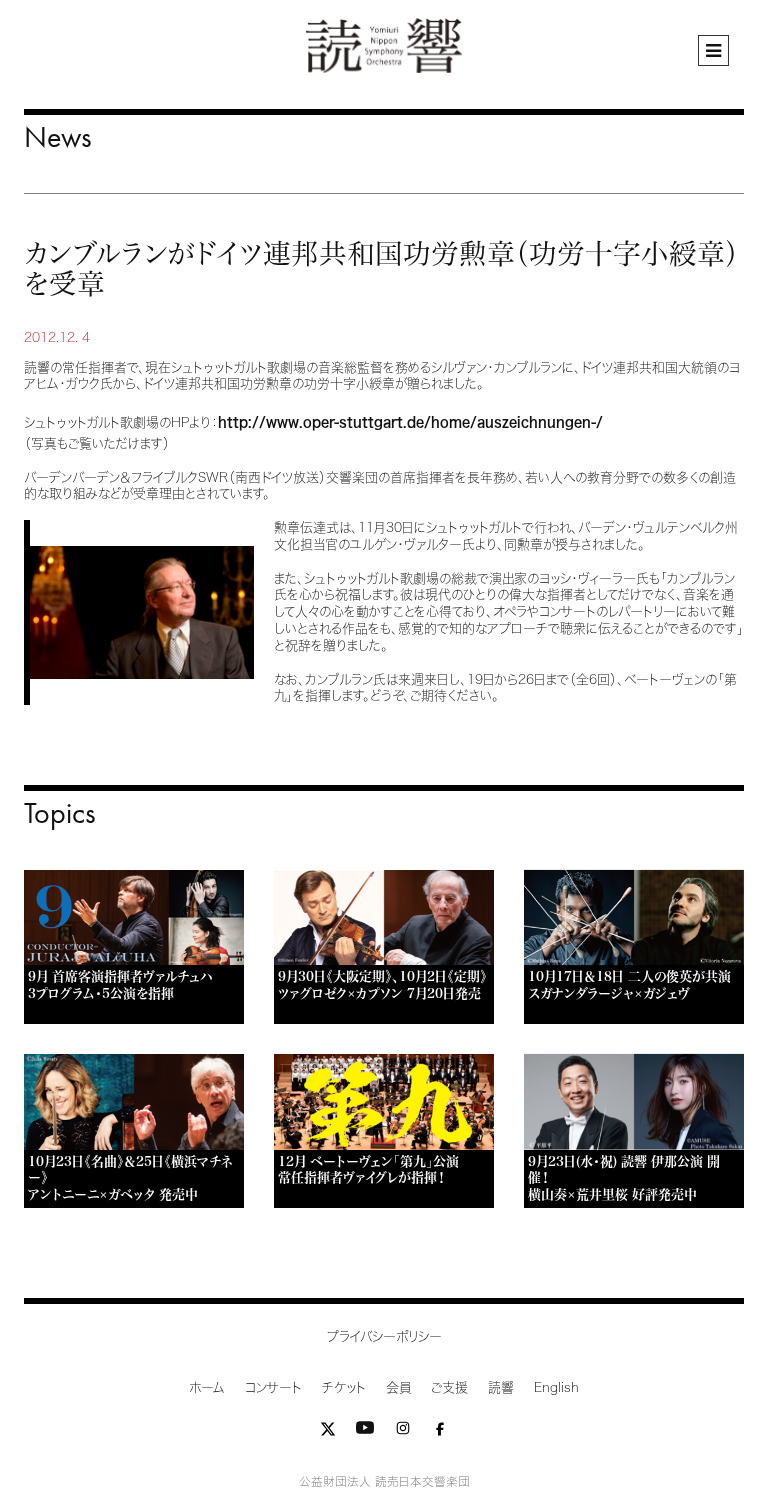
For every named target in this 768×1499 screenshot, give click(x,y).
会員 (398, 1387)
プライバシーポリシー (384, 1336)
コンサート (273, 1387)
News (58, 136)
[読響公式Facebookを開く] (440, 1432)
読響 (501, 1387)
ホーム (207, 1387)
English (556, 1387)
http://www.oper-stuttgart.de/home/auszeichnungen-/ (410, 422)
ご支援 (449, 1387)
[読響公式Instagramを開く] (403, 1432)
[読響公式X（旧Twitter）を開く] (328, 1432)
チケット (344, 1387)
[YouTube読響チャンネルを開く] (365, 1432)
